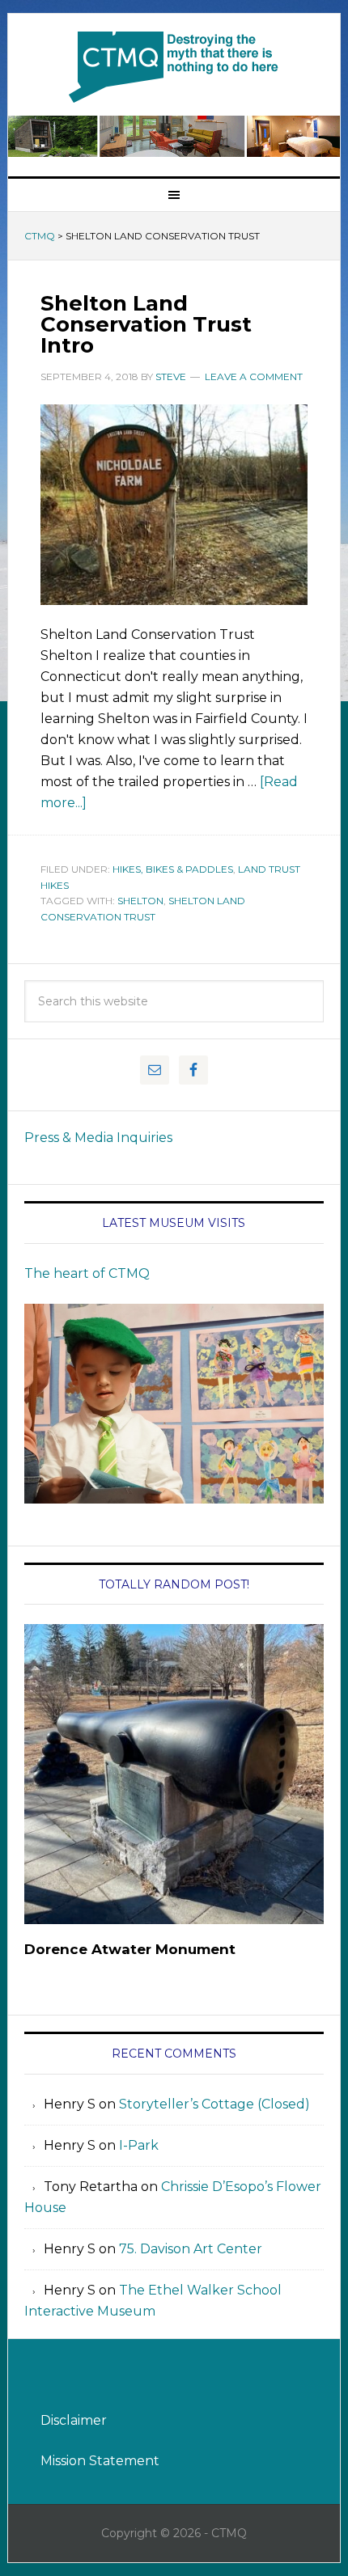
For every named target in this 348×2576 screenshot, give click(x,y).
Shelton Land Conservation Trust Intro (146, 324)
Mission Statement (100, 2461)
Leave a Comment (254, 376)
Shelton (140, 901)
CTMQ (174, 66)
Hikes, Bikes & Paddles (173, 869)
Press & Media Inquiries (98, 1138)
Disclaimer (74, 2420)
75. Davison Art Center (191, 2249)
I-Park (139, 2145)
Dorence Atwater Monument (130, 1949)
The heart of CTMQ (87, 1273)
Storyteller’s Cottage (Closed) (214, 2104)
